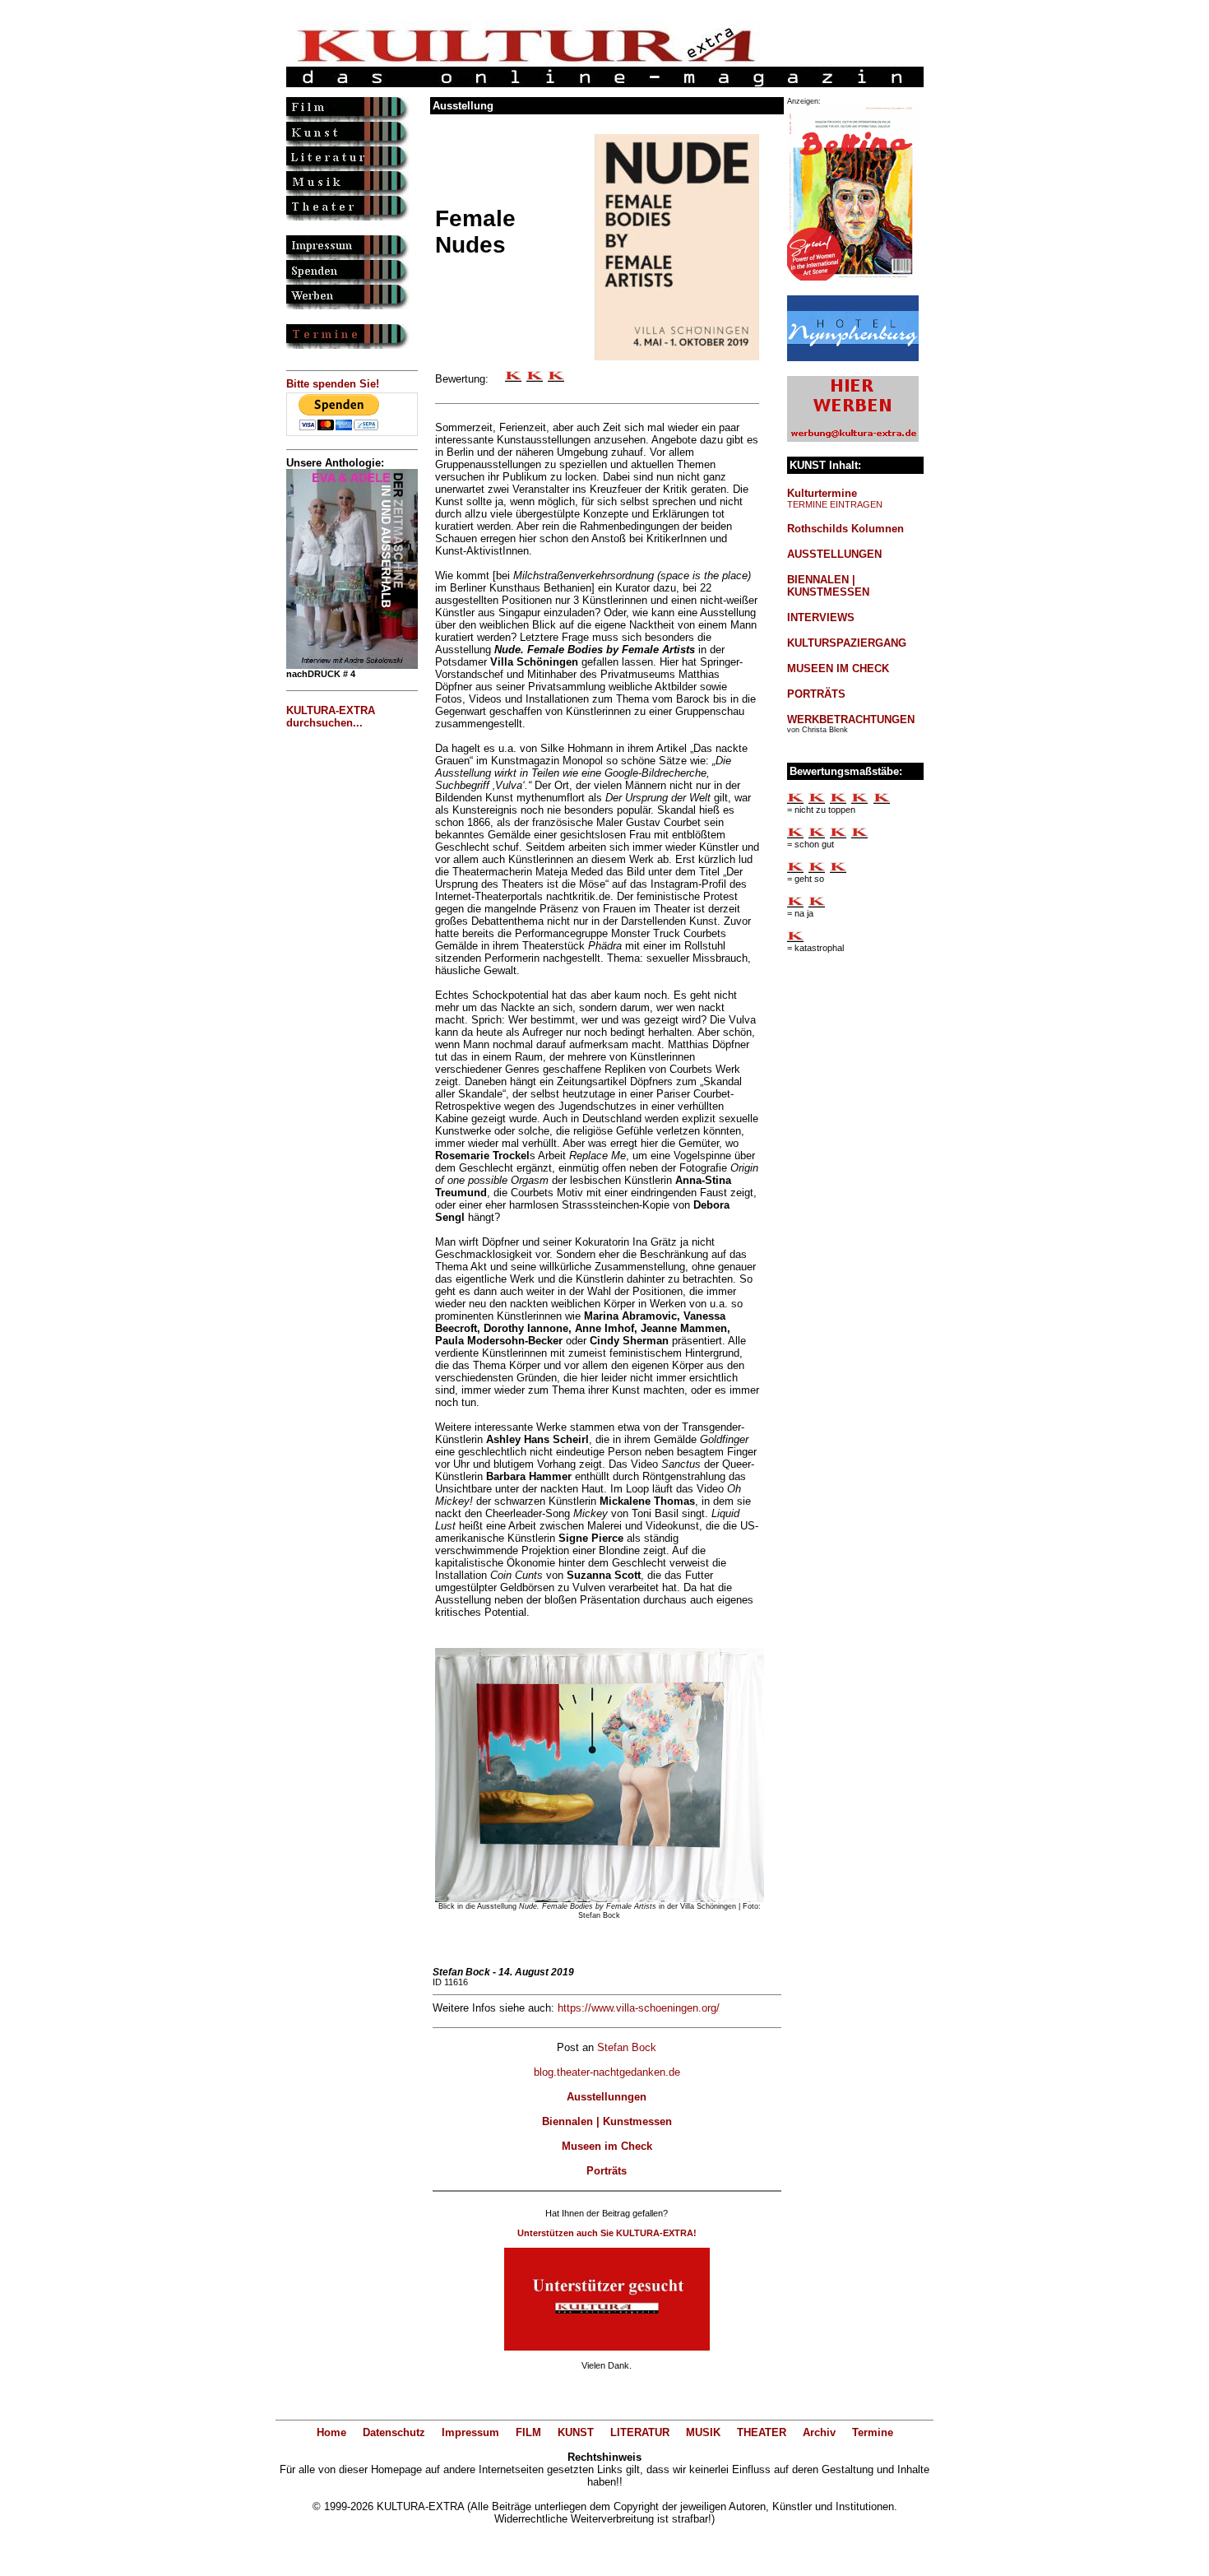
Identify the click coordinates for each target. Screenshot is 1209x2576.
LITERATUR (640, 2432)
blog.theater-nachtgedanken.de (607, 2072)
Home (331, 2432)
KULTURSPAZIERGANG (847, 643)
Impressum (470, 2432)
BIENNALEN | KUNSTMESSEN (828, 586)
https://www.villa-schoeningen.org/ (639, 2008)
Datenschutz (394, 2432)
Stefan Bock (627, 2047)
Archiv (819, 2432)
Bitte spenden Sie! (333, 384)
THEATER (762, 2432)
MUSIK (703, 2432)
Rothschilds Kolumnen (845, 529)
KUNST (576, 2432)
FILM (528, 2432)
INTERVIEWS (821, 617)
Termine (873, 2432)
